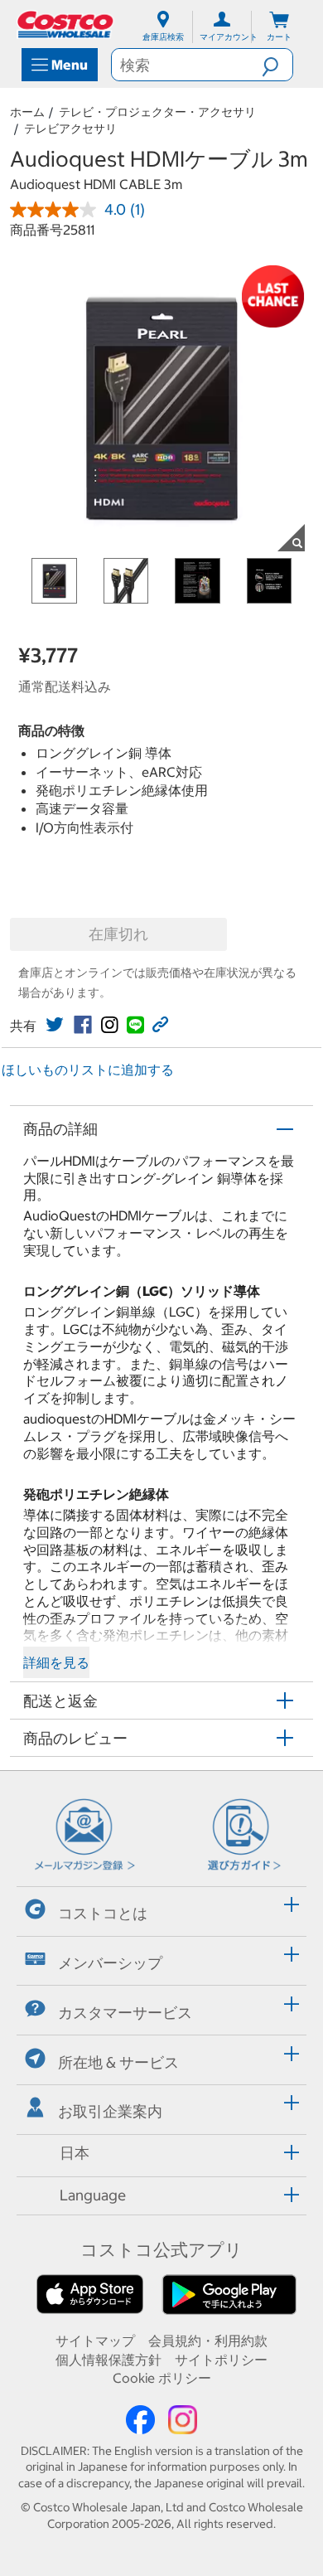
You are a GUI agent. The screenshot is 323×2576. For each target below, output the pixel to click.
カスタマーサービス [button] (125, 2013)
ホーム (27, 112)
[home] (66, 24)
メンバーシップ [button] (110, 1963)
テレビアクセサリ (70, 129)
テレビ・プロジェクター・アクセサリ (157, 112)
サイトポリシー (221, 2360)
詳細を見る (56, 1662)
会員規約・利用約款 (208, 2341)
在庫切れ (118, 934)
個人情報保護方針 (108, 2360)
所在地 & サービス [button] (118, 2062)
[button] (277, 65)
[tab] (161, 1909)
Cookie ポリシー (162, 2378)
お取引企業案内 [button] (110, 2111)
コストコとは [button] (103, 1913)
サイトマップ (95, 2341)
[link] (55, 1025)
